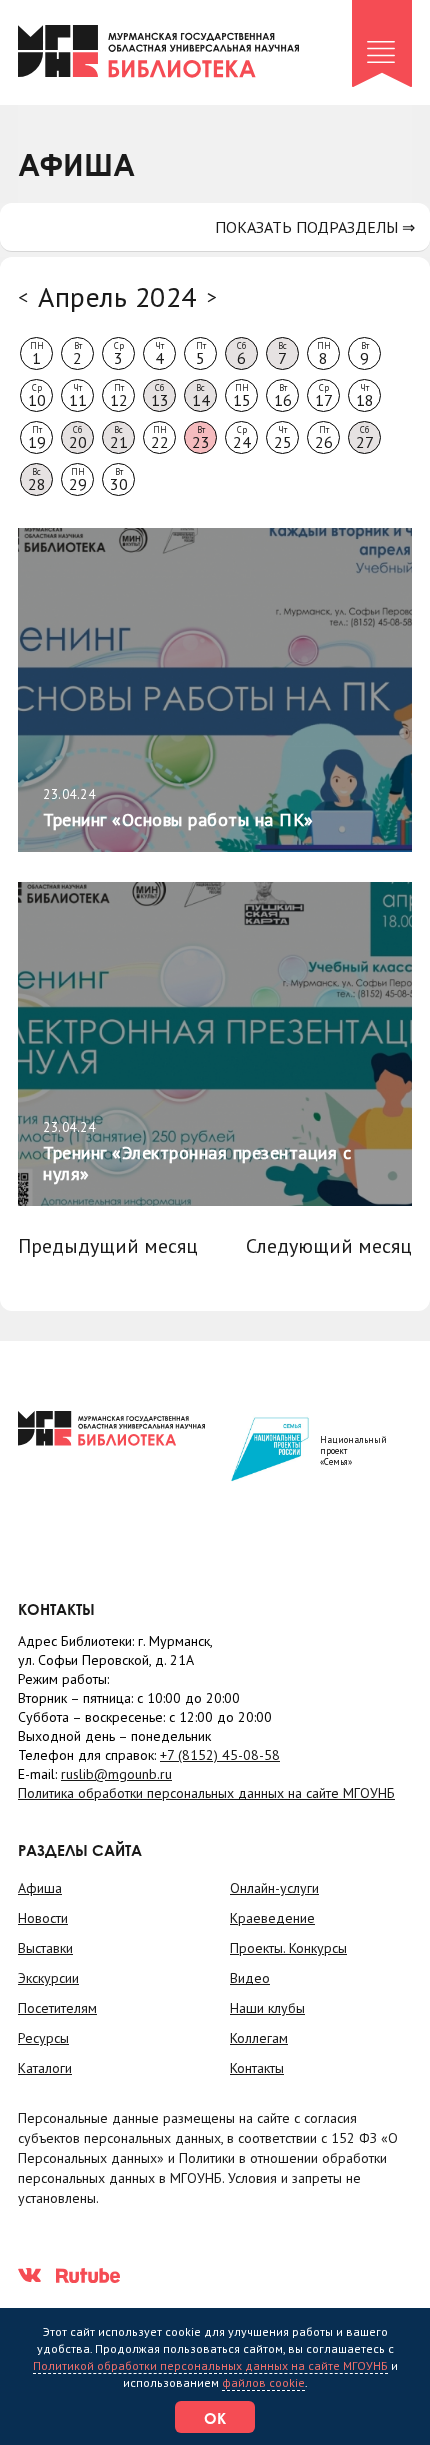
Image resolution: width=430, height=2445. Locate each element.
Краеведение (272, 1918)
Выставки (45, 1948)
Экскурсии (48, 1978)
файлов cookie (263, 2382)
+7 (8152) (220, 1755)
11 (78, 396)
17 (324, 396)
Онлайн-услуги (274, 1888)
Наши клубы (267, 2008)
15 (242, 396)
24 (242, 438)
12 (119, 396)
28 (37, 480)
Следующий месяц (329, 1246)
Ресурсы (43, 2038)
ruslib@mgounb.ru (116, 1774)
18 (365, 396)
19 (37, 438)
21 (119, 438)
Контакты (257, 2068)
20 (78, 438)
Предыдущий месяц (108, 1246)
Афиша (40, 1888)
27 (365, 438)
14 (201, 396)
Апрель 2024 (117, 296)
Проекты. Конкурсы (288, 1948)
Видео (250, 1978)
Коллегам (259, 2038)
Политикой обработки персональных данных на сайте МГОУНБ (210, 2365)
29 (78, 480)
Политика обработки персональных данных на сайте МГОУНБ (206, 1793)
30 (119, 480)
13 (160, 396)
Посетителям (57, 2008)
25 (283, 438)
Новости (43, 1918)
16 (283, 396)
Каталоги (45, 2068)
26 (324, 438)
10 (37, 396)
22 (160, 438)
